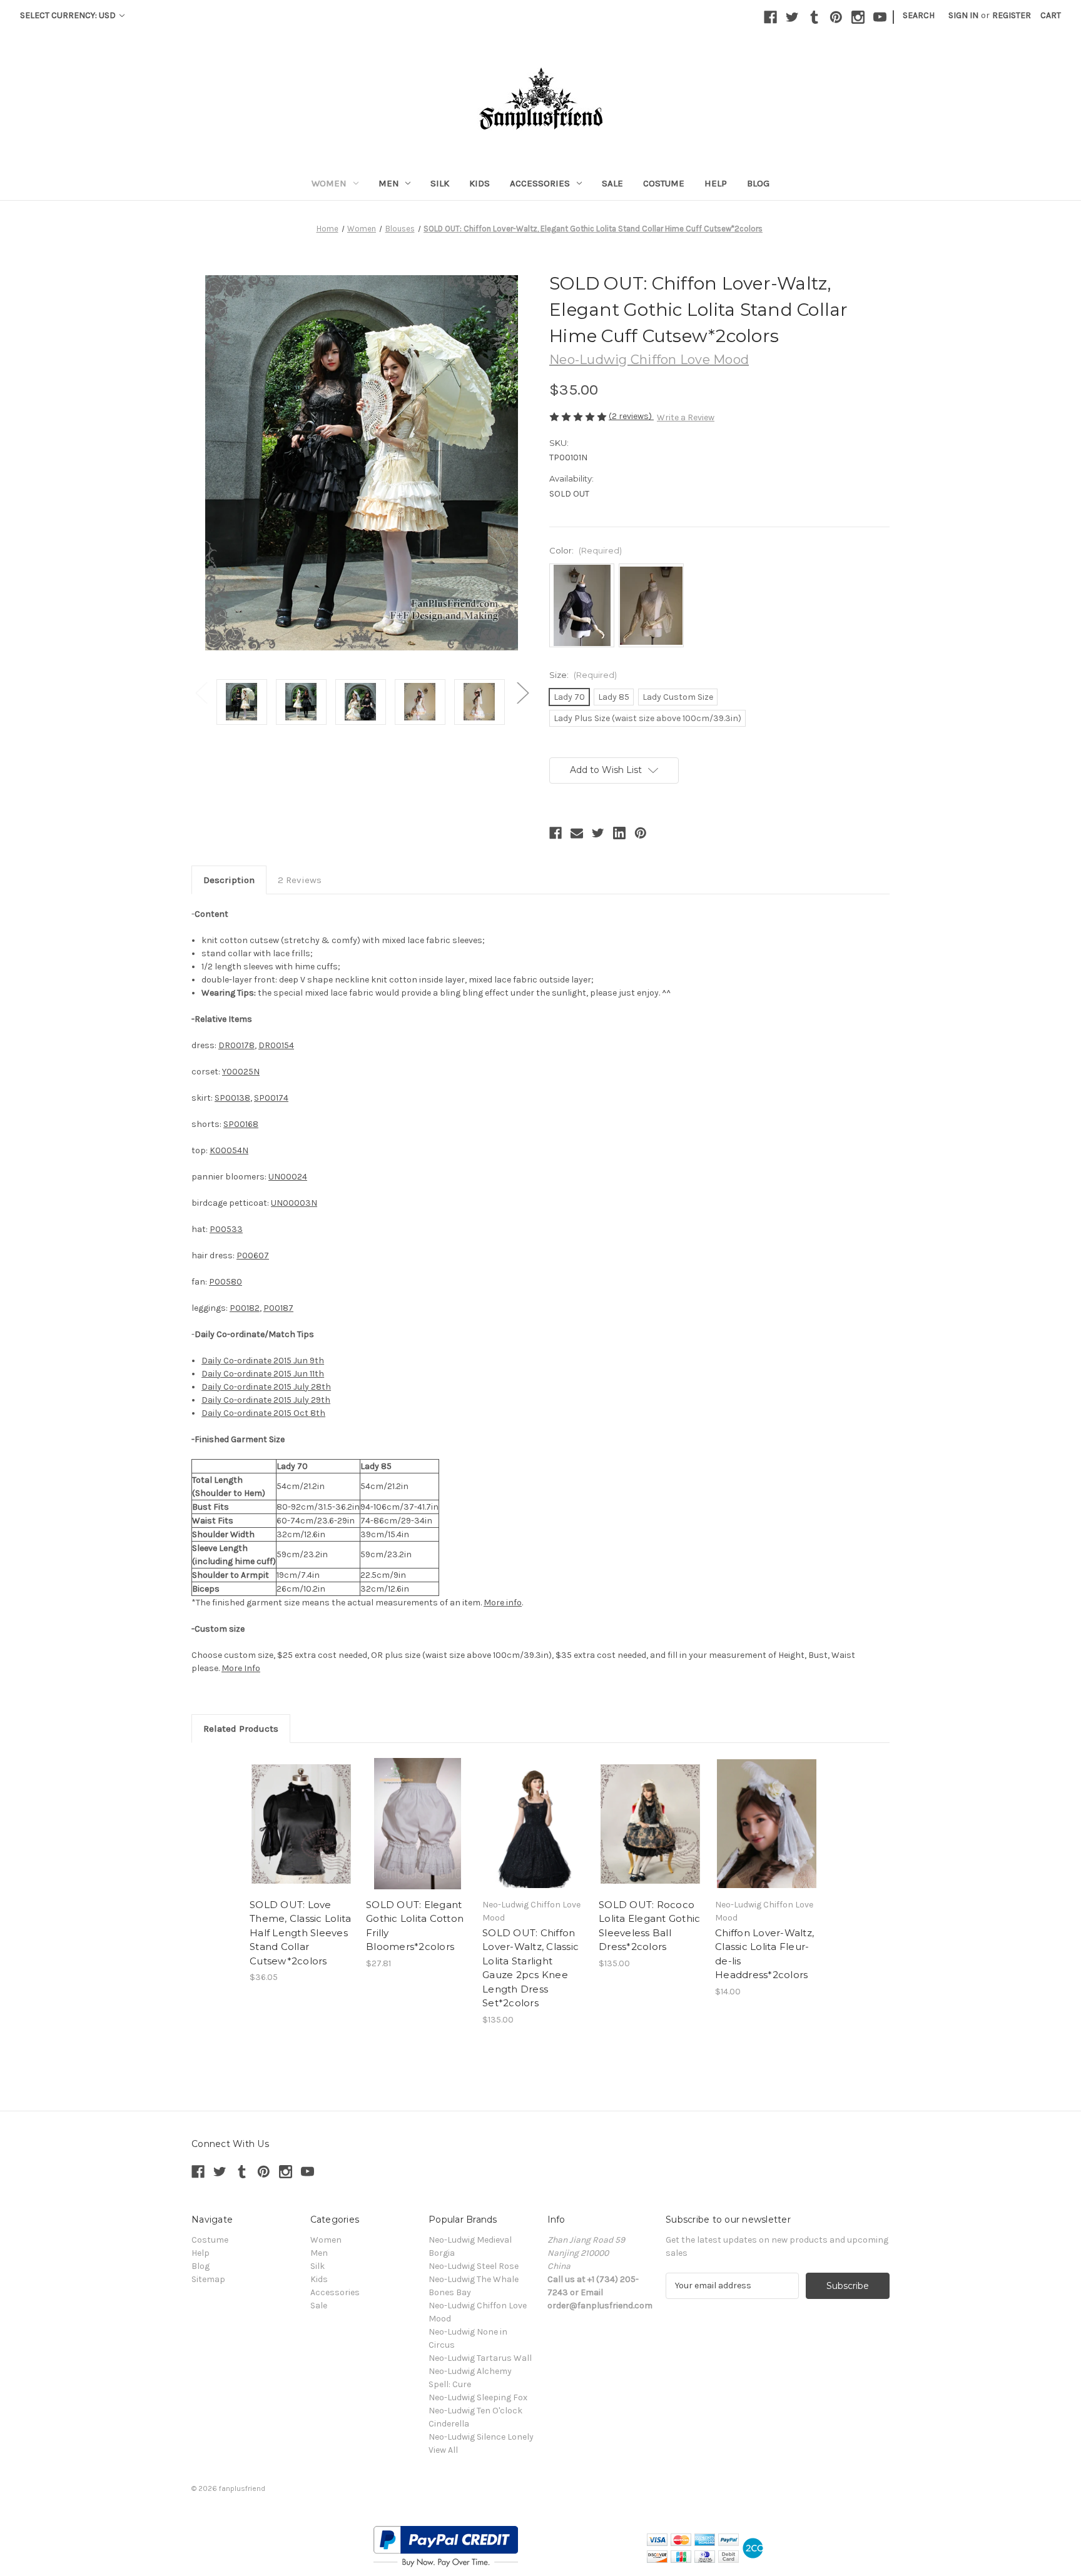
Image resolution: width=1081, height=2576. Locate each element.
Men (389, 183)
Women (329, 183)
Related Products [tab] (241, 1729)
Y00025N (241, 1072)
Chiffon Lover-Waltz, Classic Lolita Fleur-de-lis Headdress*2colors (764, 1954)
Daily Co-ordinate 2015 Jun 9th (263, 1361)
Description (229, 880)
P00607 (253, 1255)
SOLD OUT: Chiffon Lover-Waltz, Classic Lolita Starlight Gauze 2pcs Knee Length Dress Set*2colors (530, 1968)
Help (716, 183)
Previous (201, 693)
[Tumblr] (814, 17)
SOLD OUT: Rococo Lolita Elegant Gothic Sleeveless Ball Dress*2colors (649, 1926)
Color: (586, 550)
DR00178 (236, 1045)
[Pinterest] (836, 17)
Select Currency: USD (69, 15)
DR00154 (276, 1045)
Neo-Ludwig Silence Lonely (481, 2437)
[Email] (577, 833)
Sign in (963, 15)
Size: (583, 675)
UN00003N (294, 1203)
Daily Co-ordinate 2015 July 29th (266, 1400)
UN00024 (288, 1177)
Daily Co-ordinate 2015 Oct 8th (263, 1413)
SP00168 (241, 1124)
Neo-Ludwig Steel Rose (474, 2266)
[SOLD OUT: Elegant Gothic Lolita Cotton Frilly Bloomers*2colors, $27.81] (418, 1824)
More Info (241, 1668)
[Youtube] (880, 17)
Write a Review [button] (686, 417)
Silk (440, 183)
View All (443, 2450)
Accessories (540, 183)
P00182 (245, 1308)
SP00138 (232, 1098)
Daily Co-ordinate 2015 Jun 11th (263, 1374)
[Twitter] (792, 17)
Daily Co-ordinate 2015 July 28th (266, 1387)
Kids (480, 183)
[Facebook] (770, 17)
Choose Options (767, 1824)
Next (522, 693)
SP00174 (271, 1098)
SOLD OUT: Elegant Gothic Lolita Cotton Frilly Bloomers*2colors (415, 1926)
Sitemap (208, 2279)
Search (919, 15)
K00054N (229, 1150)
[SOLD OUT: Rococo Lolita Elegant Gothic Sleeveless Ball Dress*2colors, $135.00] (650, 1824)
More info (503, 1603)
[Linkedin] (619, 833)
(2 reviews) (631, 416)
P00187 (278, 1308)
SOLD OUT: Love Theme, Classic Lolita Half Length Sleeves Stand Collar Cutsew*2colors (300, 1933)
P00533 (226, 1229)
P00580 (226, 1282)
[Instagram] (858, 17)
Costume (664, 183)
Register (1012, 15)
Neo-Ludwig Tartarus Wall (480, 2358)
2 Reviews (300, 880)
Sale (612, 183)
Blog (758, 183)
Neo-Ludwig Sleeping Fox (478, 2397)
